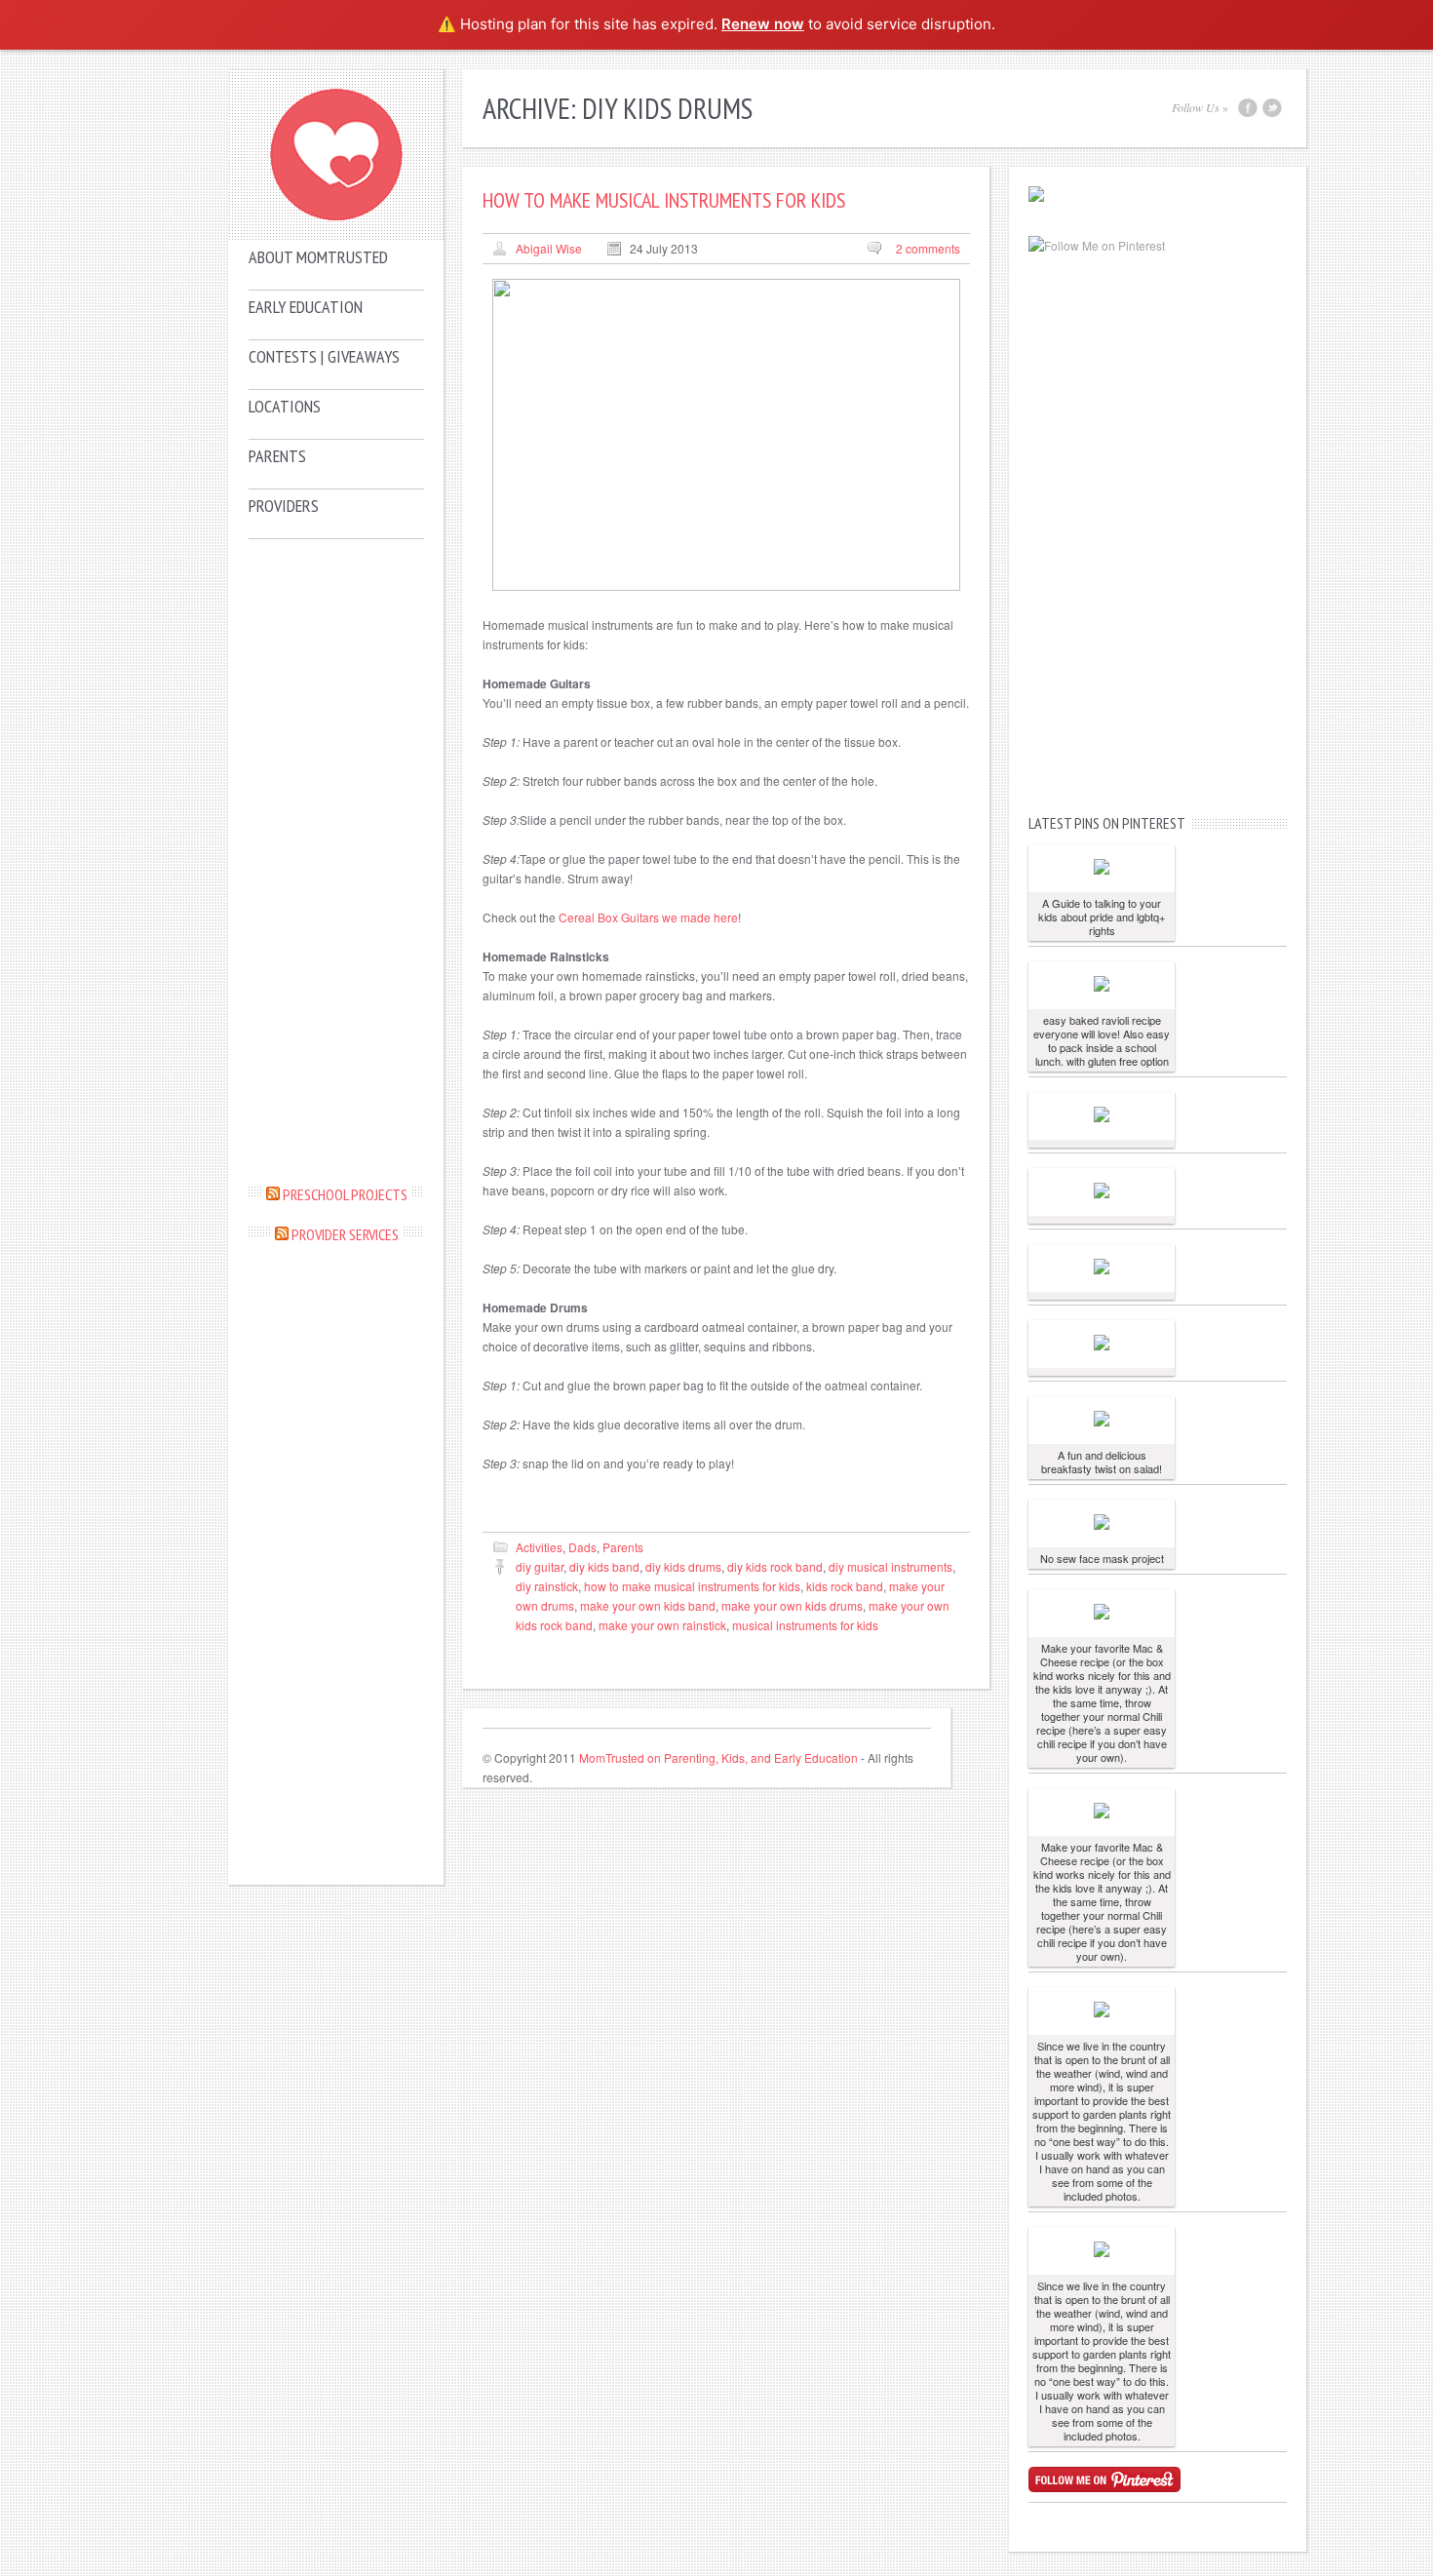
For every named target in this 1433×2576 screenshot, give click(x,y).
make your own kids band (648, 1605)
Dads (582, 1547)
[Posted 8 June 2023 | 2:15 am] (1102, 868)
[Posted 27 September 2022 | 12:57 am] (1102, 1523)
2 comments (928, 248)
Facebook (1248, 108)
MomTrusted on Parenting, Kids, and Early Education (718, 1757)
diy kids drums (683, 1566)
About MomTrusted (318, 257)
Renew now (763, 24)
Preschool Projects (345, 1194)
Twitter (1272, 108)
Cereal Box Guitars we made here (648, 917)
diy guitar (540, 1566)
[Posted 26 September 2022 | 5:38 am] (1102, 2011)
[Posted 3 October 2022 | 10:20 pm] (1102, 1116)
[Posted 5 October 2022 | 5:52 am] (1102, 985)
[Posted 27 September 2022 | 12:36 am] (1102, 1812)
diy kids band (604, 1566)
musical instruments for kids (805, 1625)
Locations (285, 406)
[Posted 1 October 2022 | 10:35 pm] (1102, 1420)
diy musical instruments (891, 1566)
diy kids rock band (775, 1566)
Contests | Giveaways (324, 356)
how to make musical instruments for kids (692, 1586)
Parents (277, 456)
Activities (539, 1547)
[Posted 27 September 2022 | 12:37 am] (1102, 1613)
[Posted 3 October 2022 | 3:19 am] (1102, 1344)
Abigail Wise (549, 248)
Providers (284, 506)
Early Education (306, 307)
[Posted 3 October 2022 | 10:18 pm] (1102, 1192)
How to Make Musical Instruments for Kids (664, 200)
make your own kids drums (792, 1605)
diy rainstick (547, 1586)
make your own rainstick (662, 1625)
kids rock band (845, 1586)
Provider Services (345, 1234)
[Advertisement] (336, 861)
